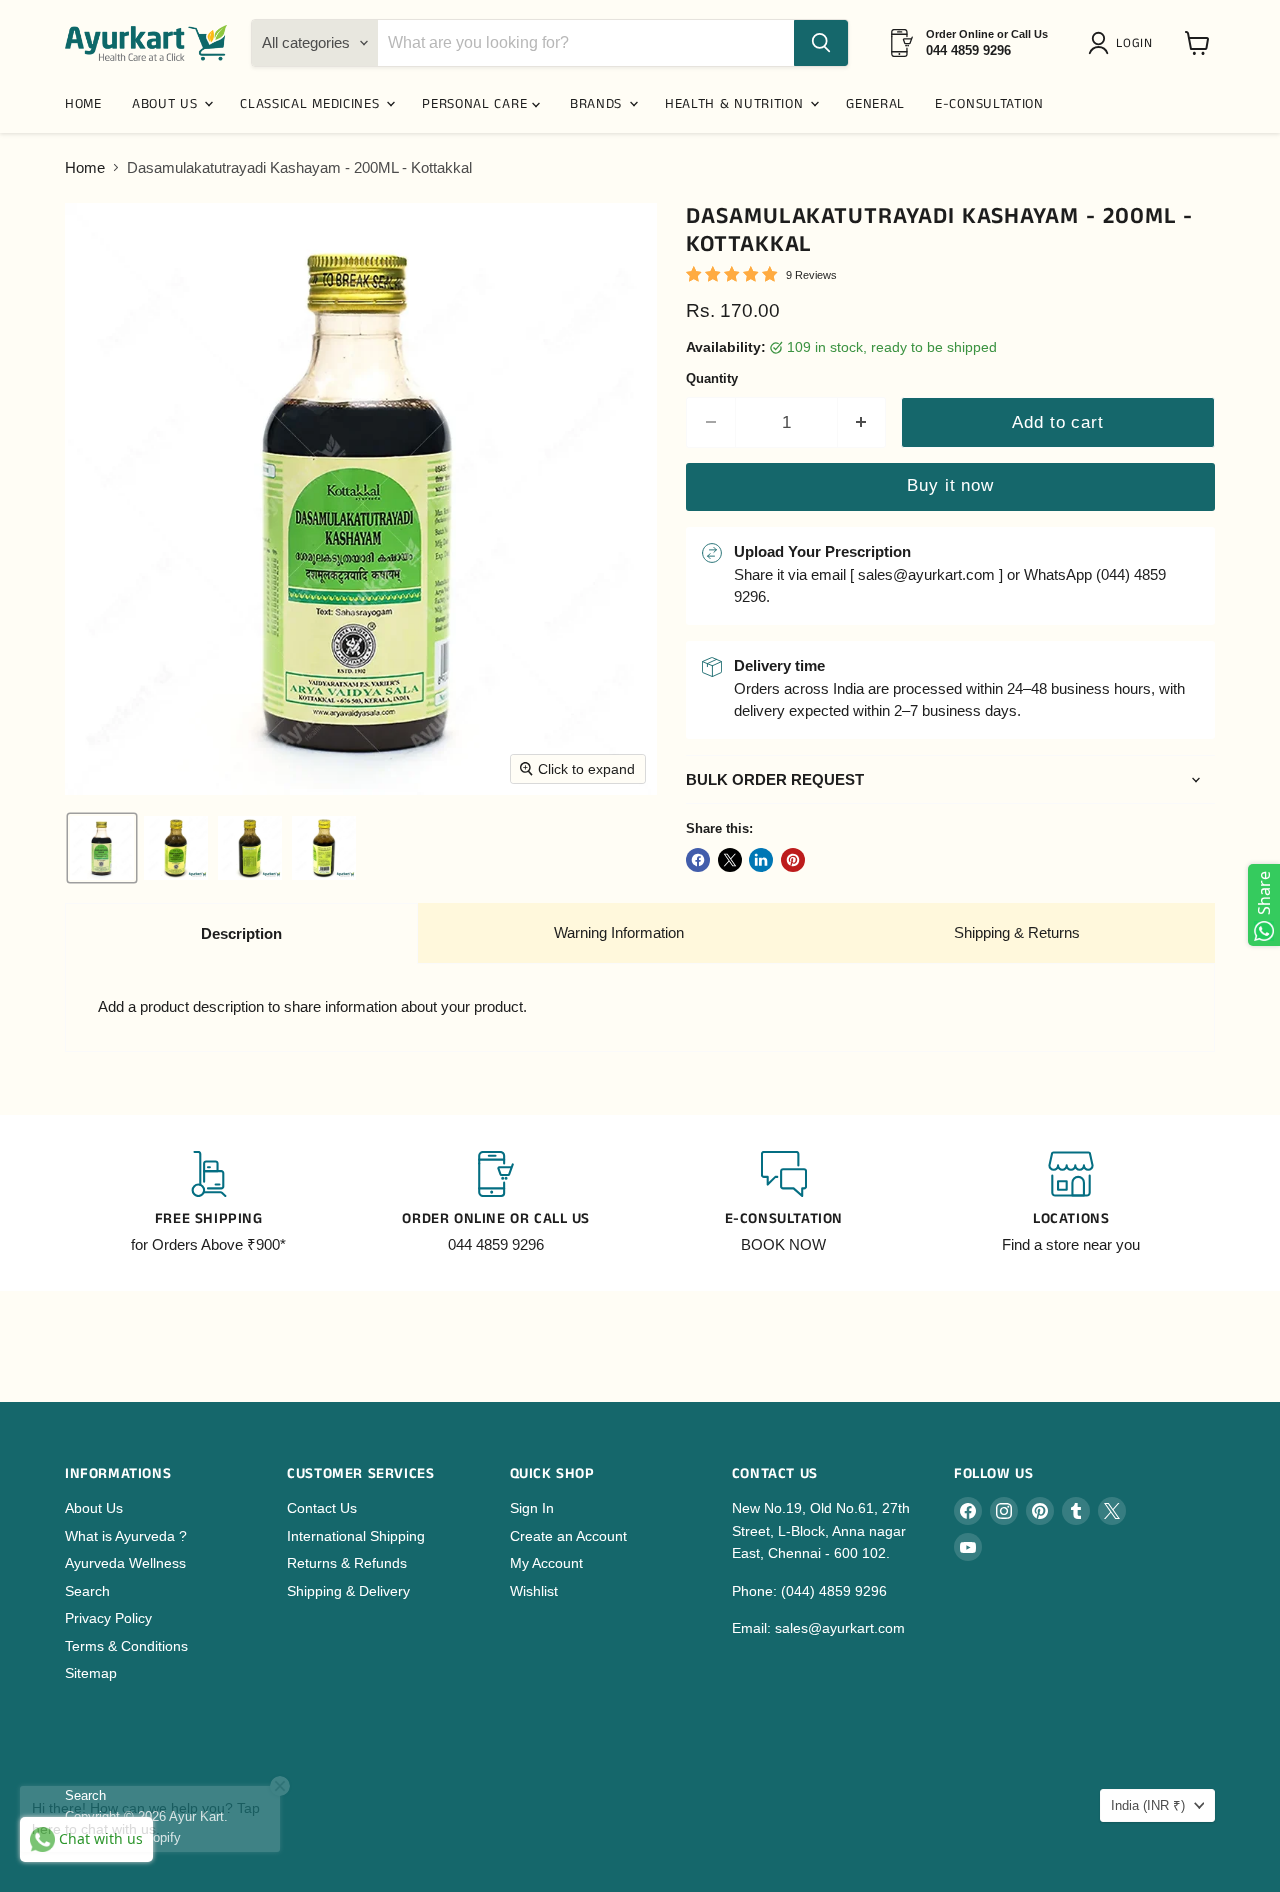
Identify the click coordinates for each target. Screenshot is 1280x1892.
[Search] (821, 43)
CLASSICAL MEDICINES (312, 104)
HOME (83, 104)
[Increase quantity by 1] (862, 422)
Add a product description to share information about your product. (312, 1006)
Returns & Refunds (347, 1563)
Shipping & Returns (1017, 932)
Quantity (712, 378)
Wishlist (534, 1591)
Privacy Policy (108, 1618)
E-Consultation (989, 104)
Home (85, 167)
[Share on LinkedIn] (761, 860)
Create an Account (568, 1536)
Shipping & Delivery (348, 1591)
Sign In (532, 1508)
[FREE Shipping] (209, 1203)
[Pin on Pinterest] (793, 860)
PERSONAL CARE (477, 104)
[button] (1124, 43)
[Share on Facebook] (698, 860)
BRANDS (598, 104)
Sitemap (91, 1673)
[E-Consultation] (784, 1203)
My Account (546, 1563)
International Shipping (356, 1536)
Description (241, 933)
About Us (94, 1508)
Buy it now (950, 485)
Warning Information (619, 932)
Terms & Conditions (126, 1646)
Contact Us (322, 1508)
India (1148, 1805)
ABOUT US (167, 104)
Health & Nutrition (736, 104)
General (875, 104)
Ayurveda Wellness (125, 1563)
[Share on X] (730, 860)
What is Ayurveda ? (126, 1536)
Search (87, 1591)
